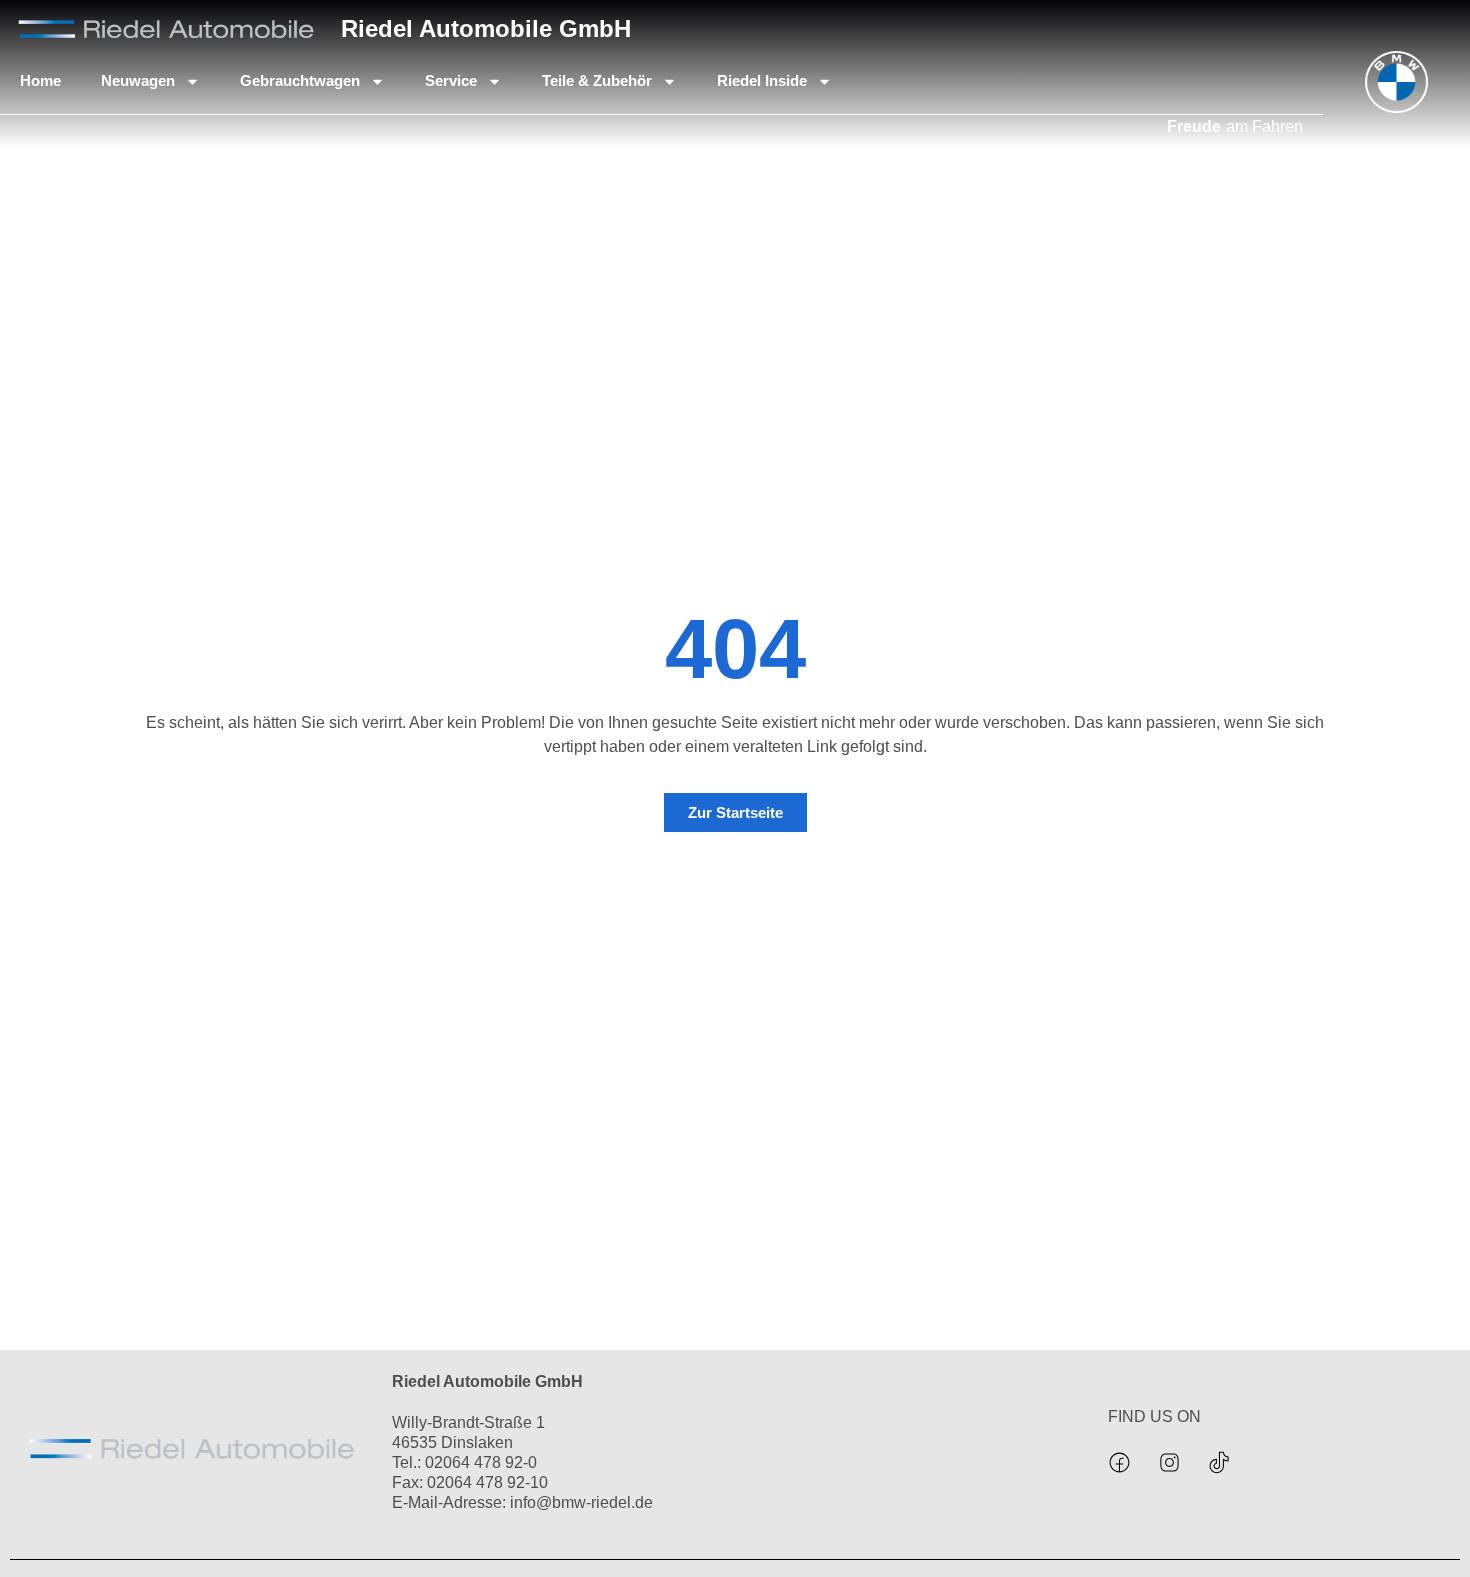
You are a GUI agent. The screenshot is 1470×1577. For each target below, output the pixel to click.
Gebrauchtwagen (300, 80)
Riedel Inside (762, 80)
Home (40, 80)
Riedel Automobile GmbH (486, 28)
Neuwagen (138, 80)
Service (451, 80)
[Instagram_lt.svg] (1170, 1462)
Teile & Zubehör (597, 80)
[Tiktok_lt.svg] (1220, 1462)
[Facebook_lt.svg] (1120, 1462)
